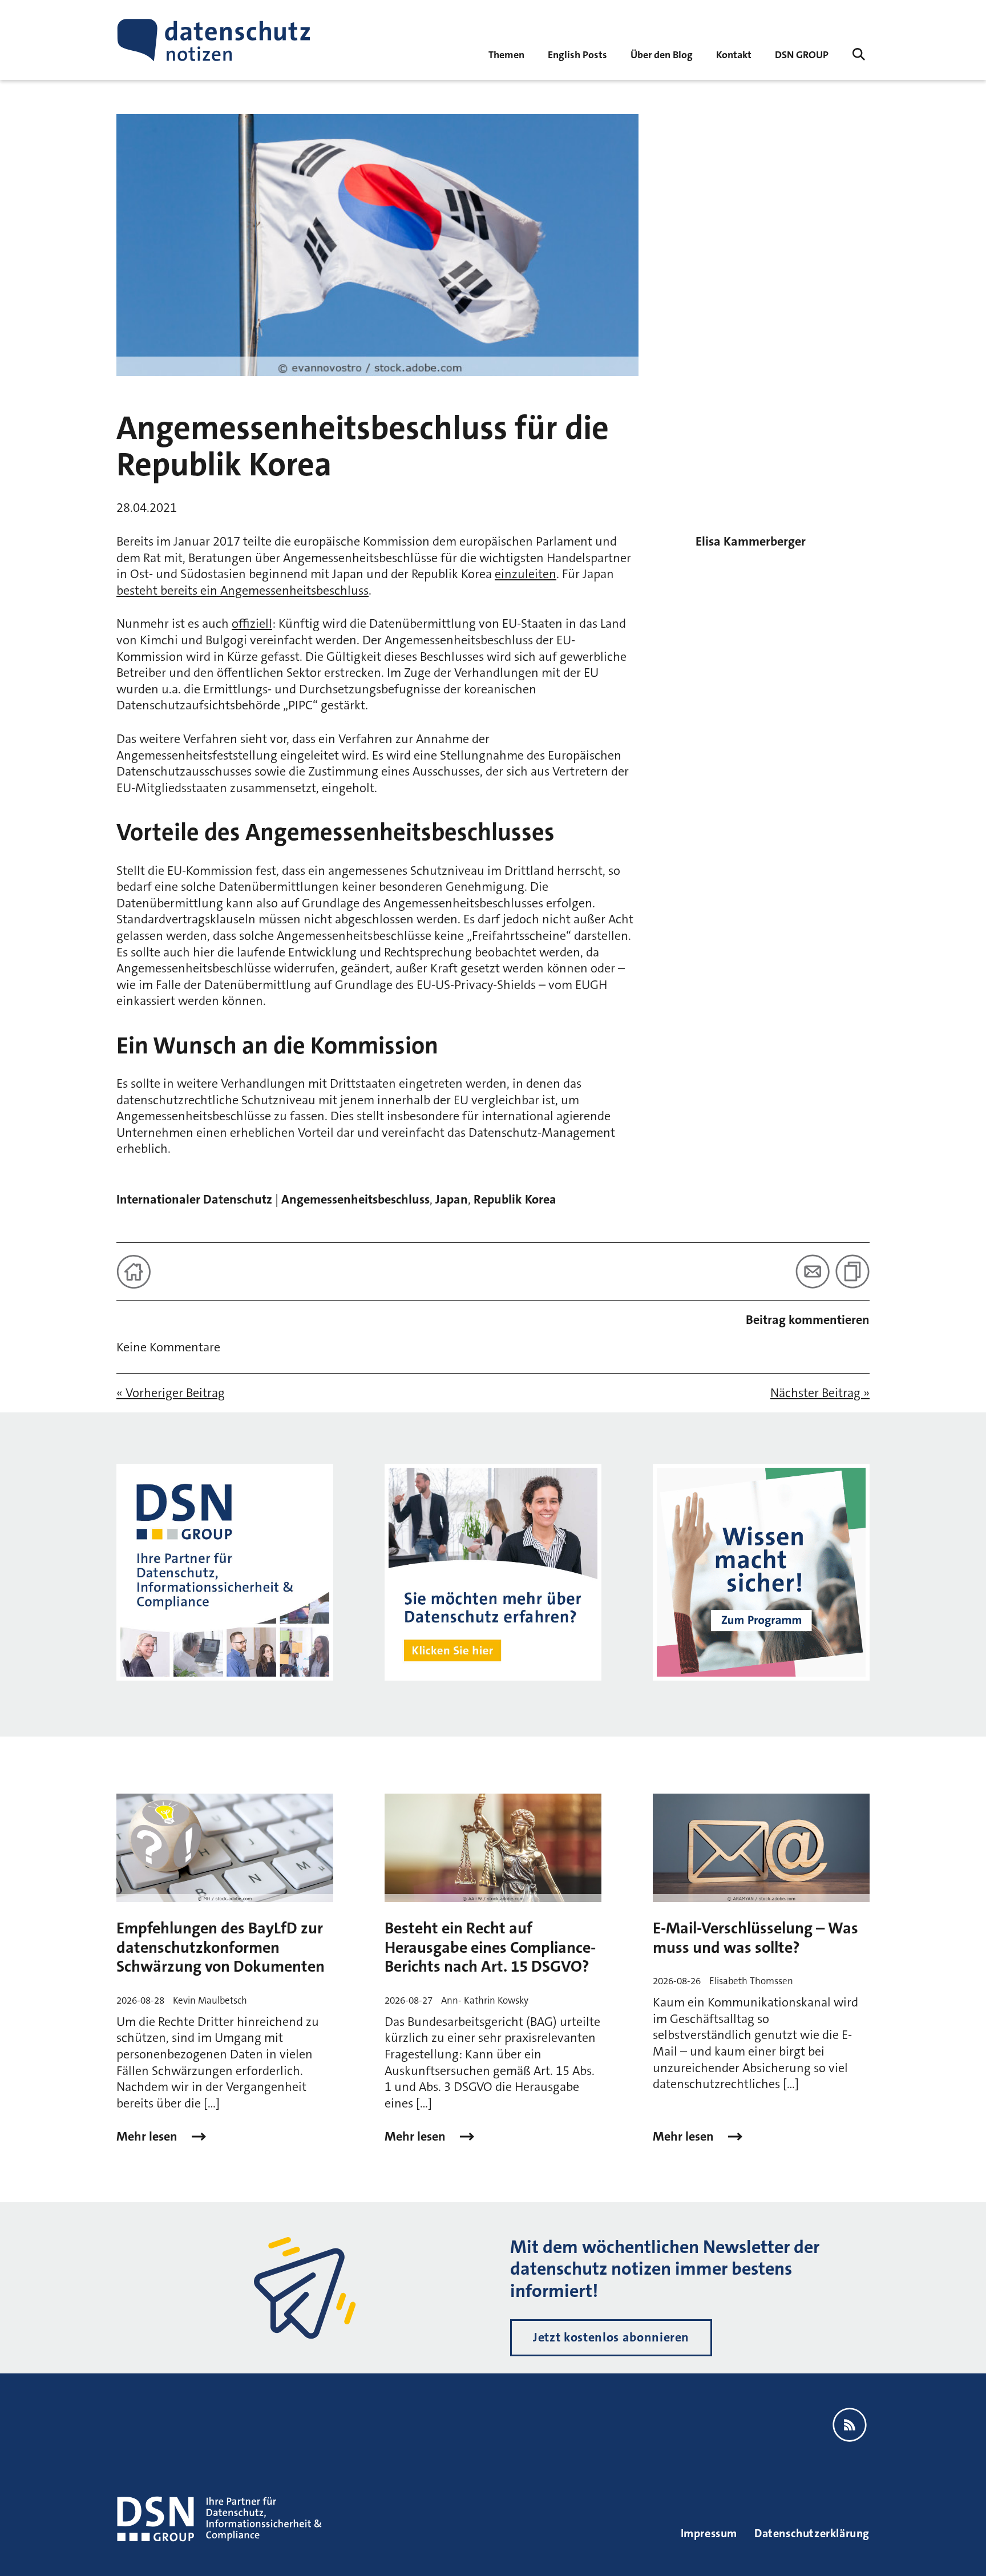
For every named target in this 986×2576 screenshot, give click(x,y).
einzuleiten (526, 574)
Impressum (709, 2533)
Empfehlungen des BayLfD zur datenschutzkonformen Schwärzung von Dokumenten (221, 1947)
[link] (577, 54)
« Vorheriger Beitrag (171, 1393)
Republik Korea (515, 1199)
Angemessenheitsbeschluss (355, 1199)
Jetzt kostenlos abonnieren (611, 2337)
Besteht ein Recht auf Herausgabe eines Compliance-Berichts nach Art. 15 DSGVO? (490, 1947)
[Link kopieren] (852, 1271)
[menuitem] (802, 54)
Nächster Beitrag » (820, 1393)
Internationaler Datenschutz (194, 1199)
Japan (452, 1199)
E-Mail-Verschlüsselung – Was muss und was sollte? (755, 1938)
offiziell (252, 623)
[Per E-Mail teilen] (813, 1271)
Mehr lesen (148, 2137)
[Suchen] (859, 54)
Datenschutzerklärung (812, 2533)
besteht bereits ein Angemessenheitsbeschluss (243, 590)
